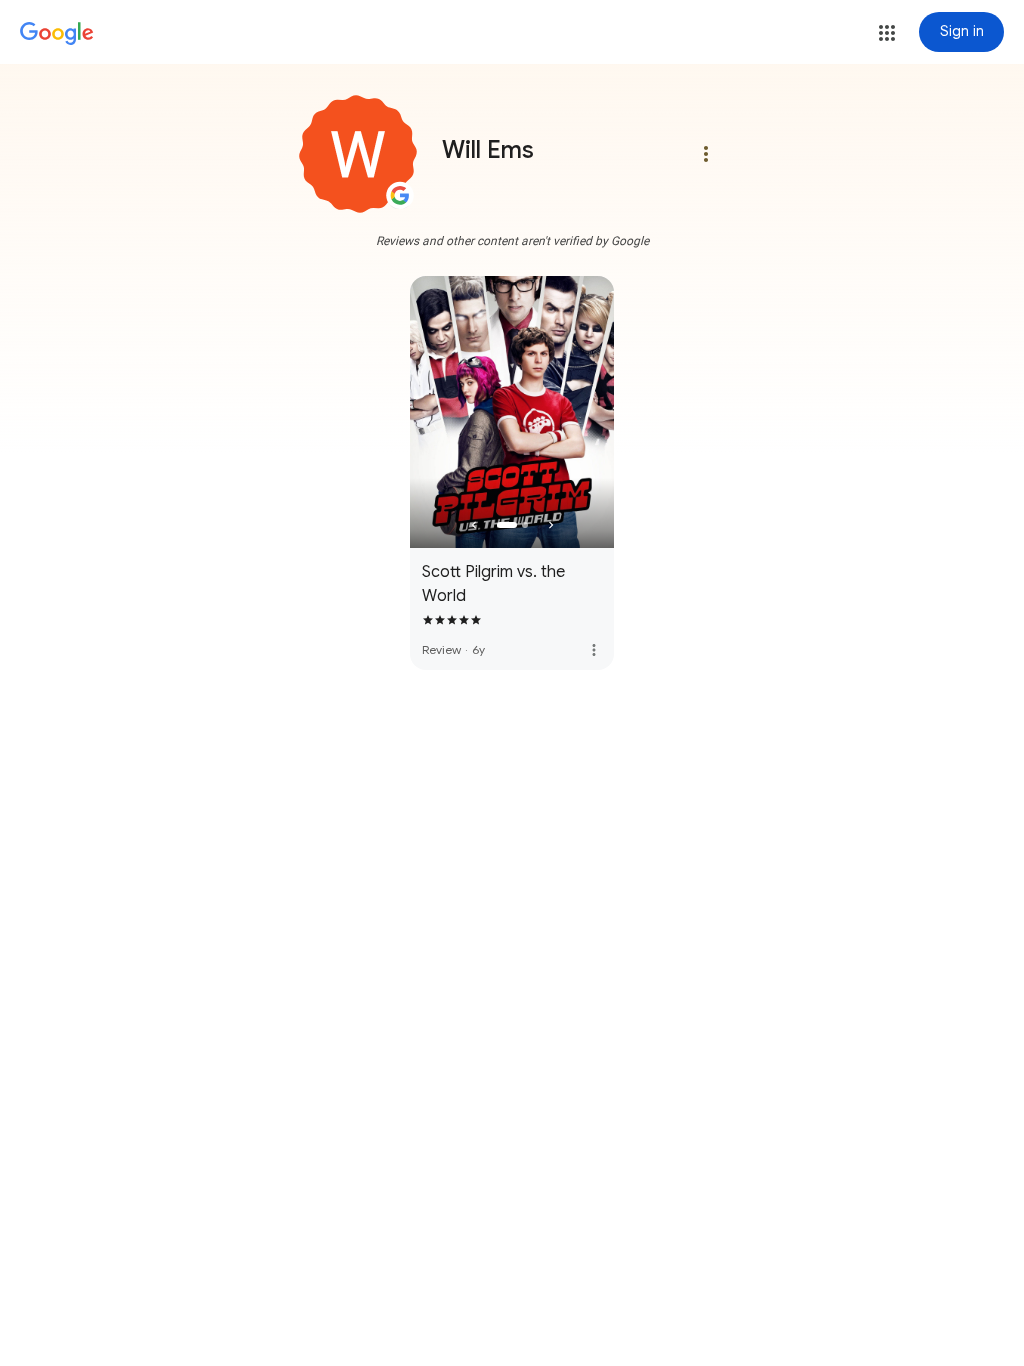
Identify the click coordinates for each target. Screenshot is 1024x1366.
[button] (887, 33)
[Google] (57, 34)
